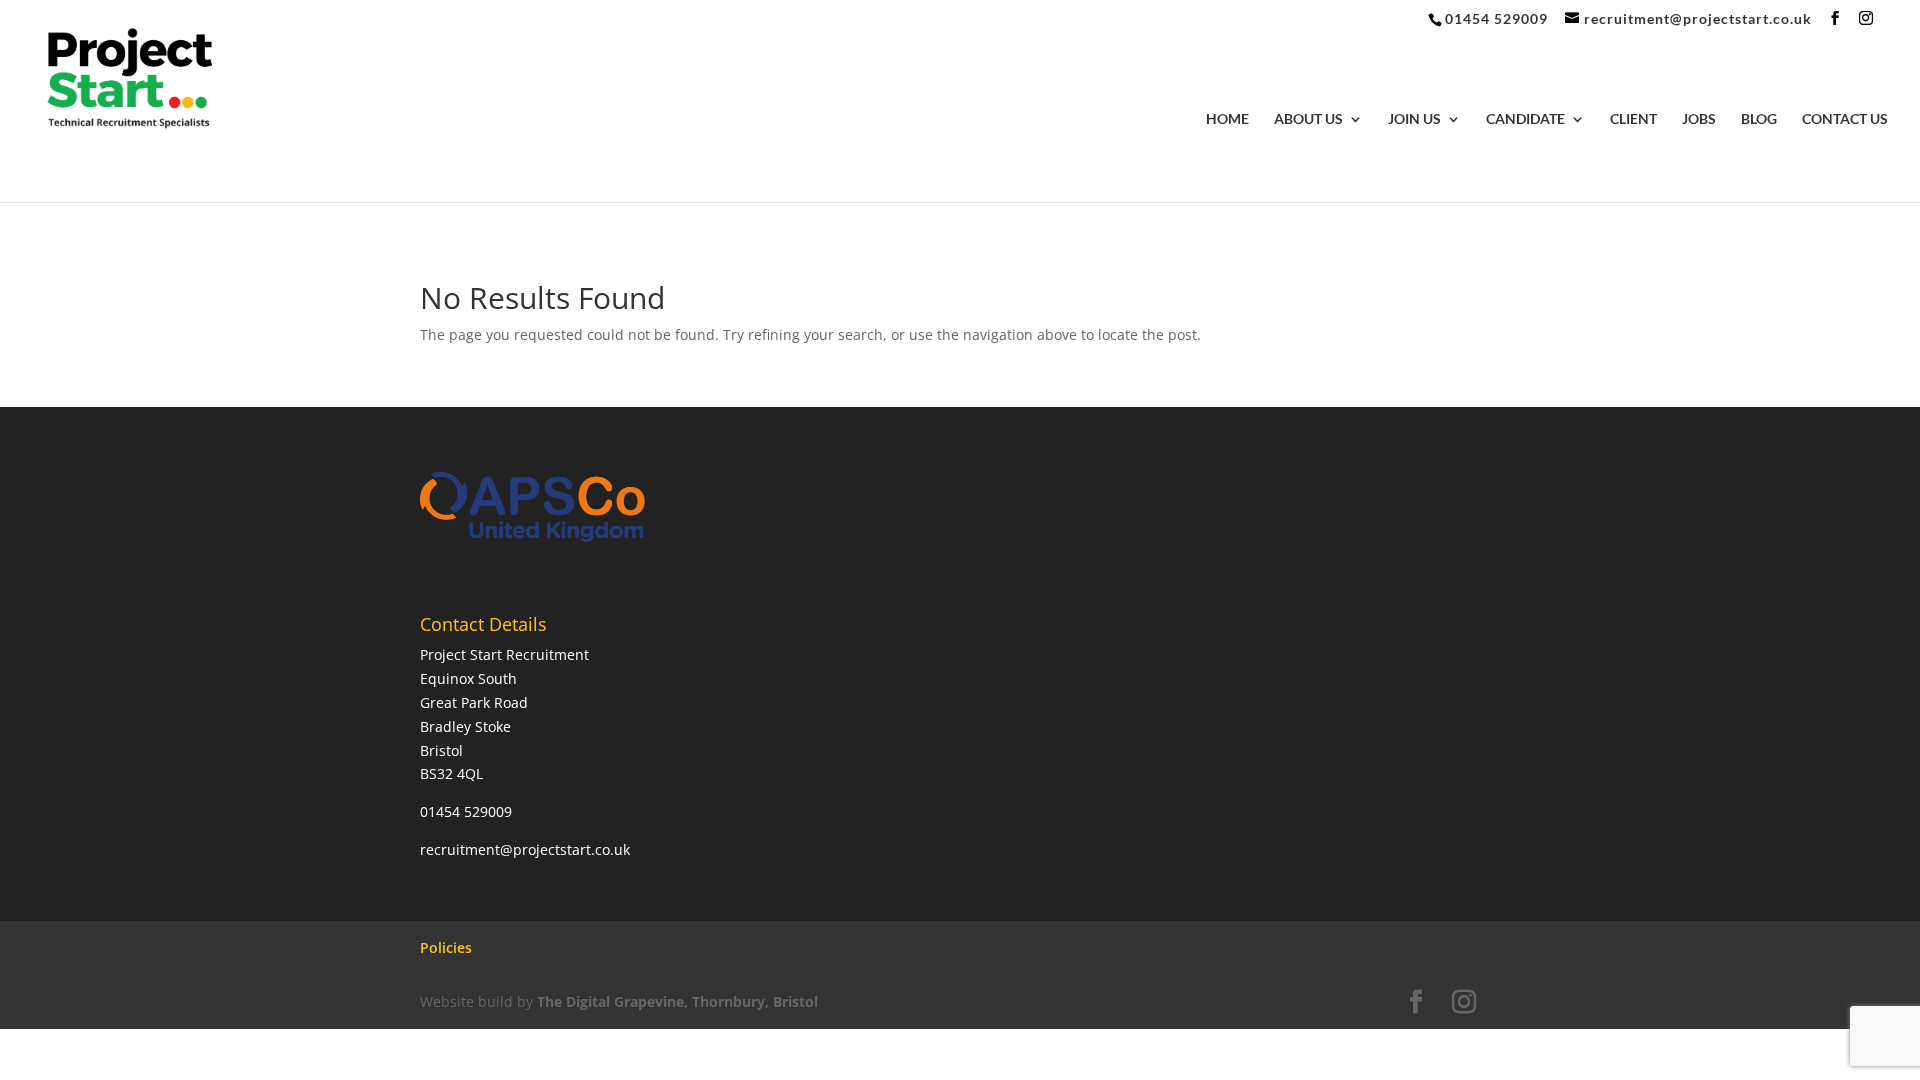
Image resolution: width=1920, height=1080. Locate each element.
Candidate (1525, 119)
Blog (1759, 119)
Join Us (1414, 119)
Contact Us (1845, 119)
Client (1633, 119)
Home (1227, 119)
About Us (1308, 119)
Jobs (1699, 119)
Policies (446, 947)
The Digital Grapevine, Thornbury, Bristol (677, 1001)
